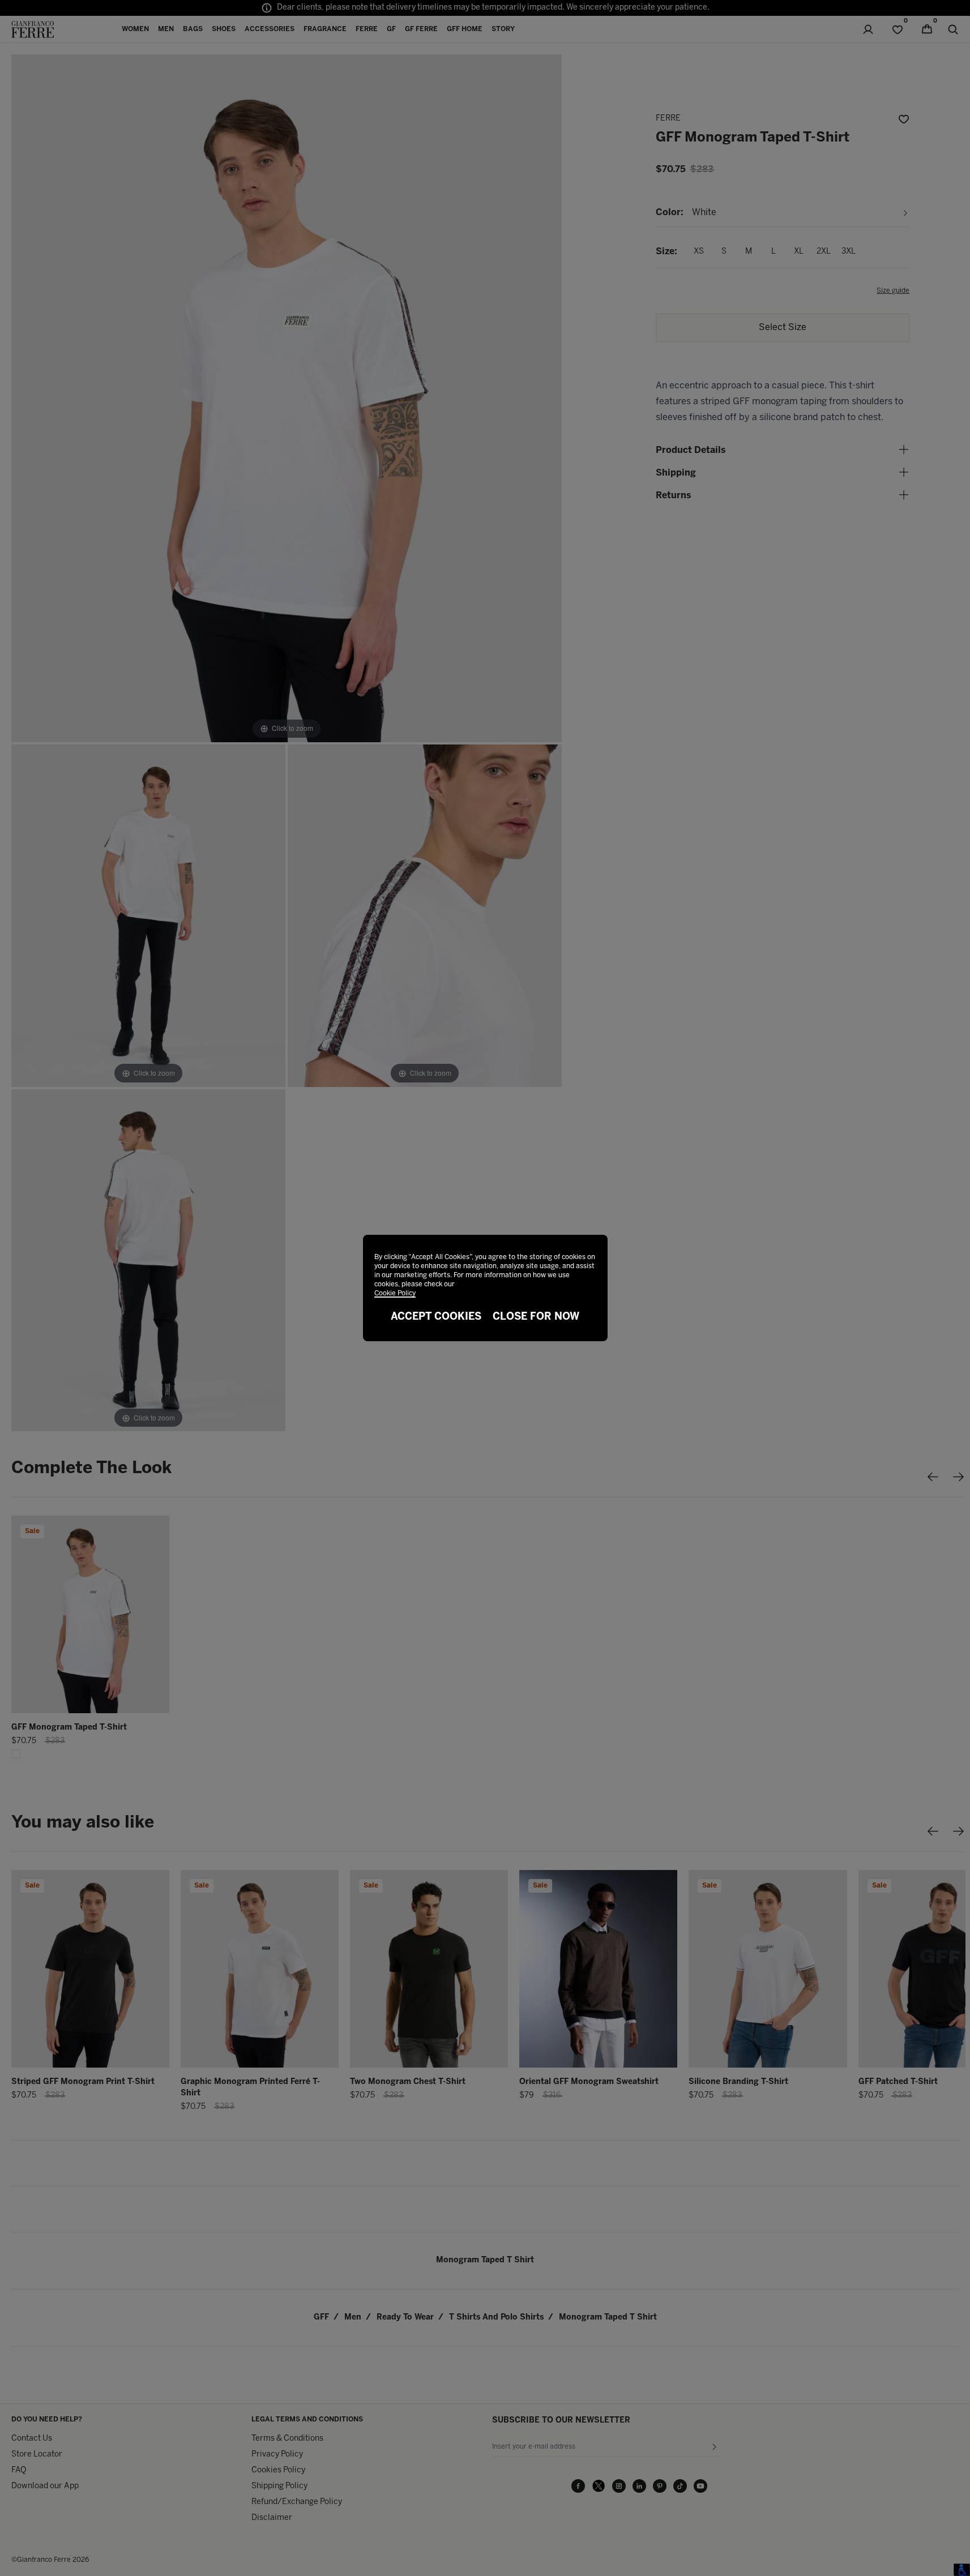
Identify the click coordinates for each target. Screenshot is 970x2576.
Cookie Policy (395, 1293)
